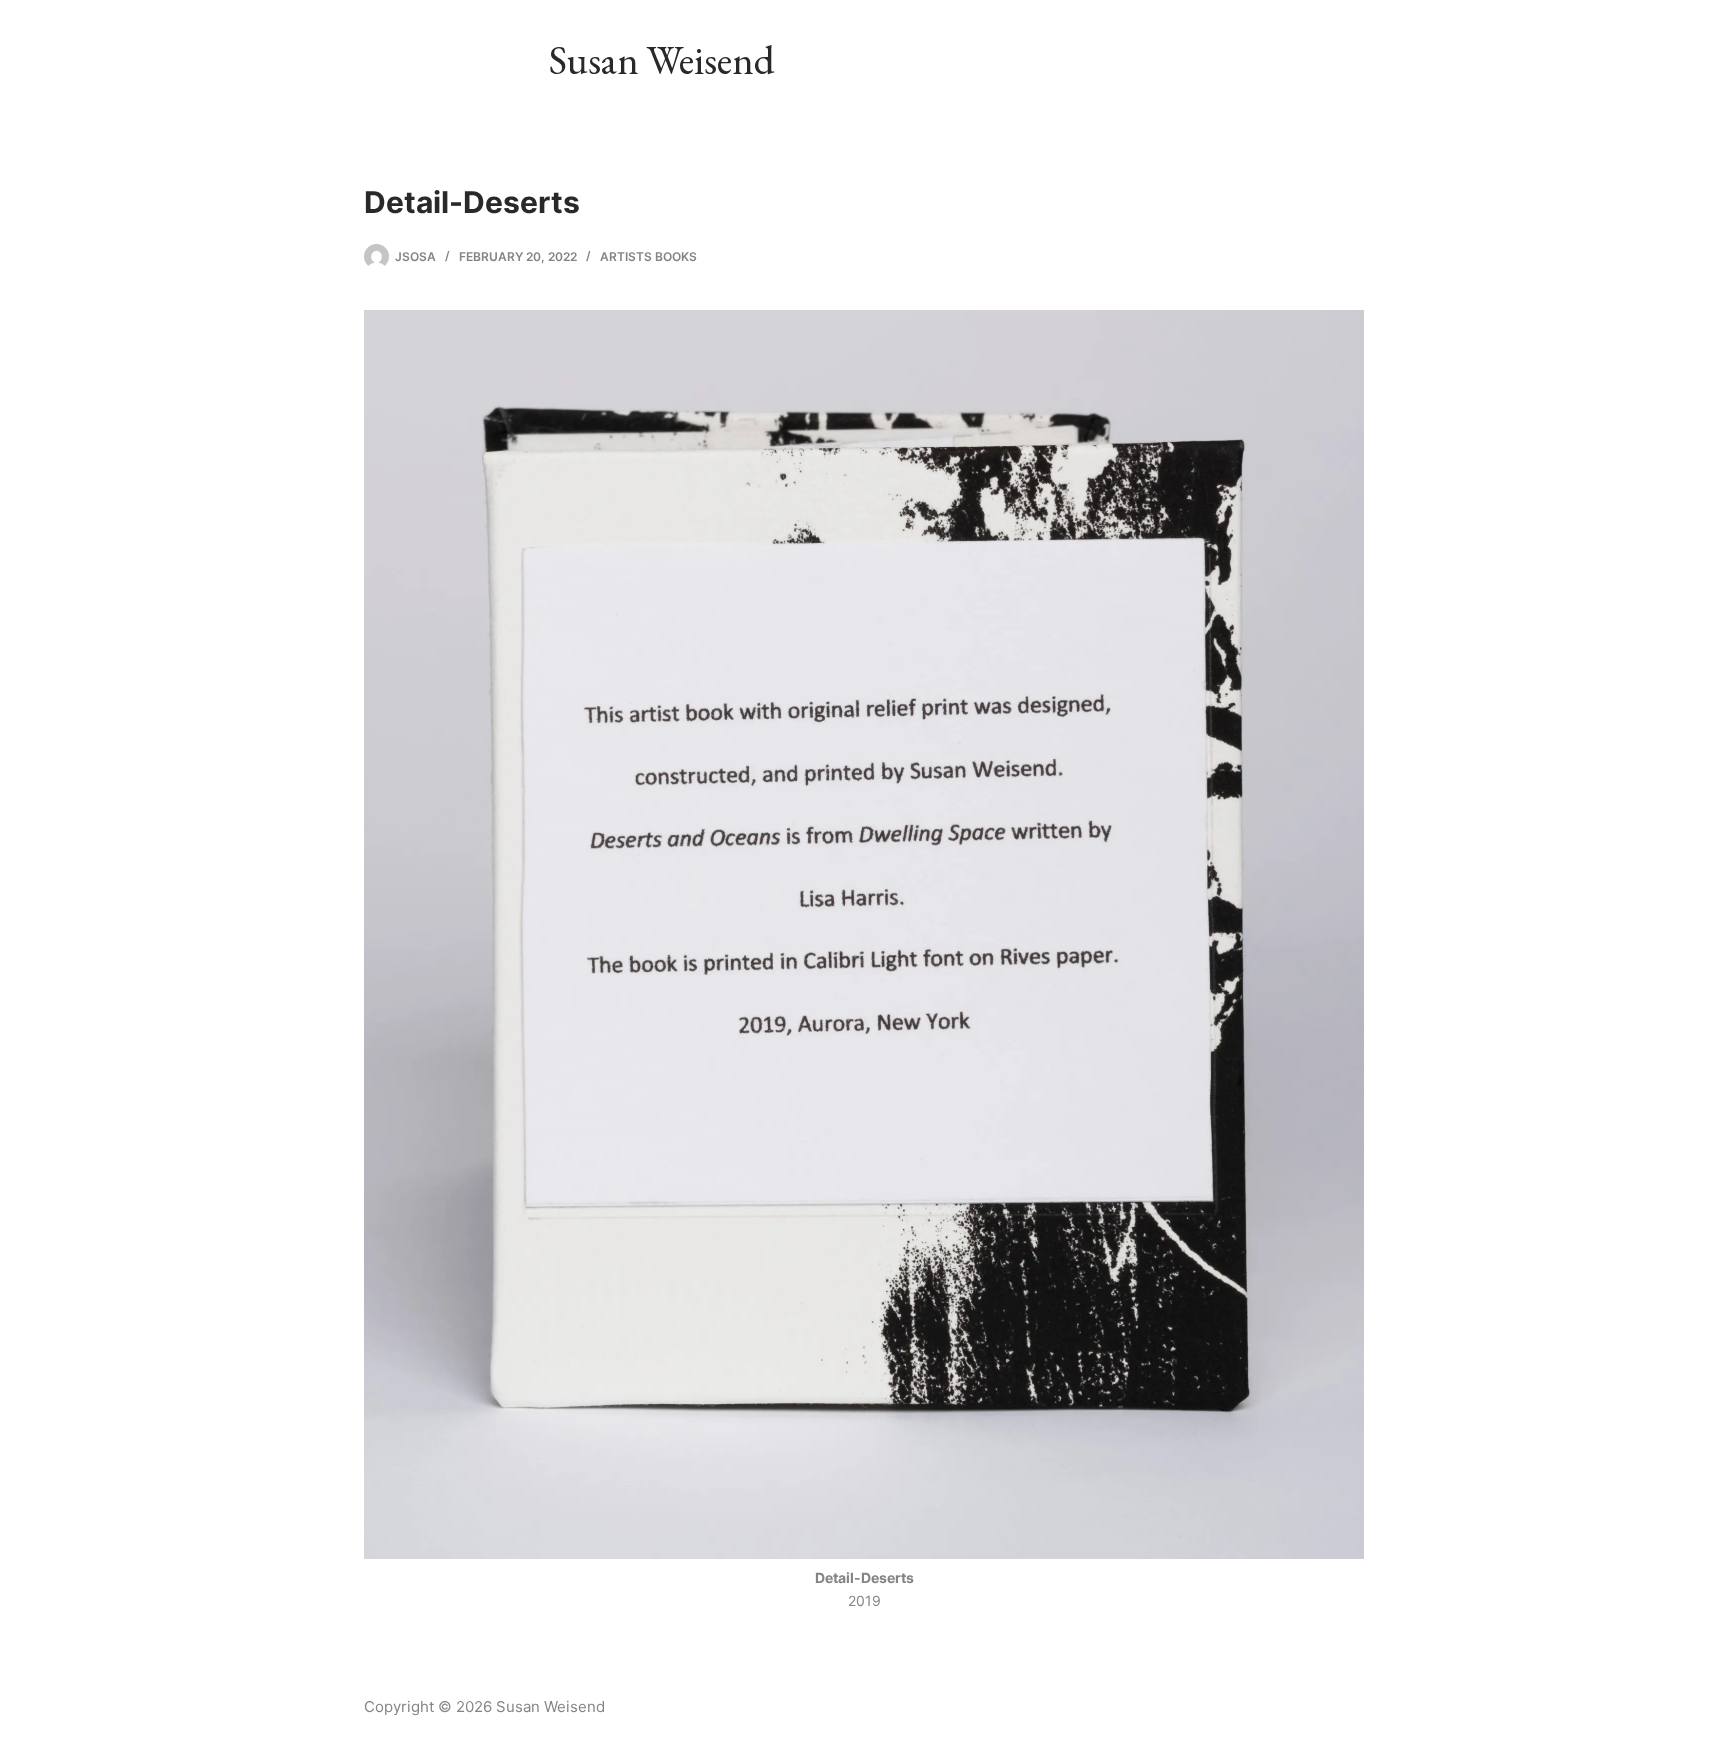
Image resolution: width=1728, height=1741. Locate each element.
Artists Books (648, 256)
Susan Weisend (662, 60)
